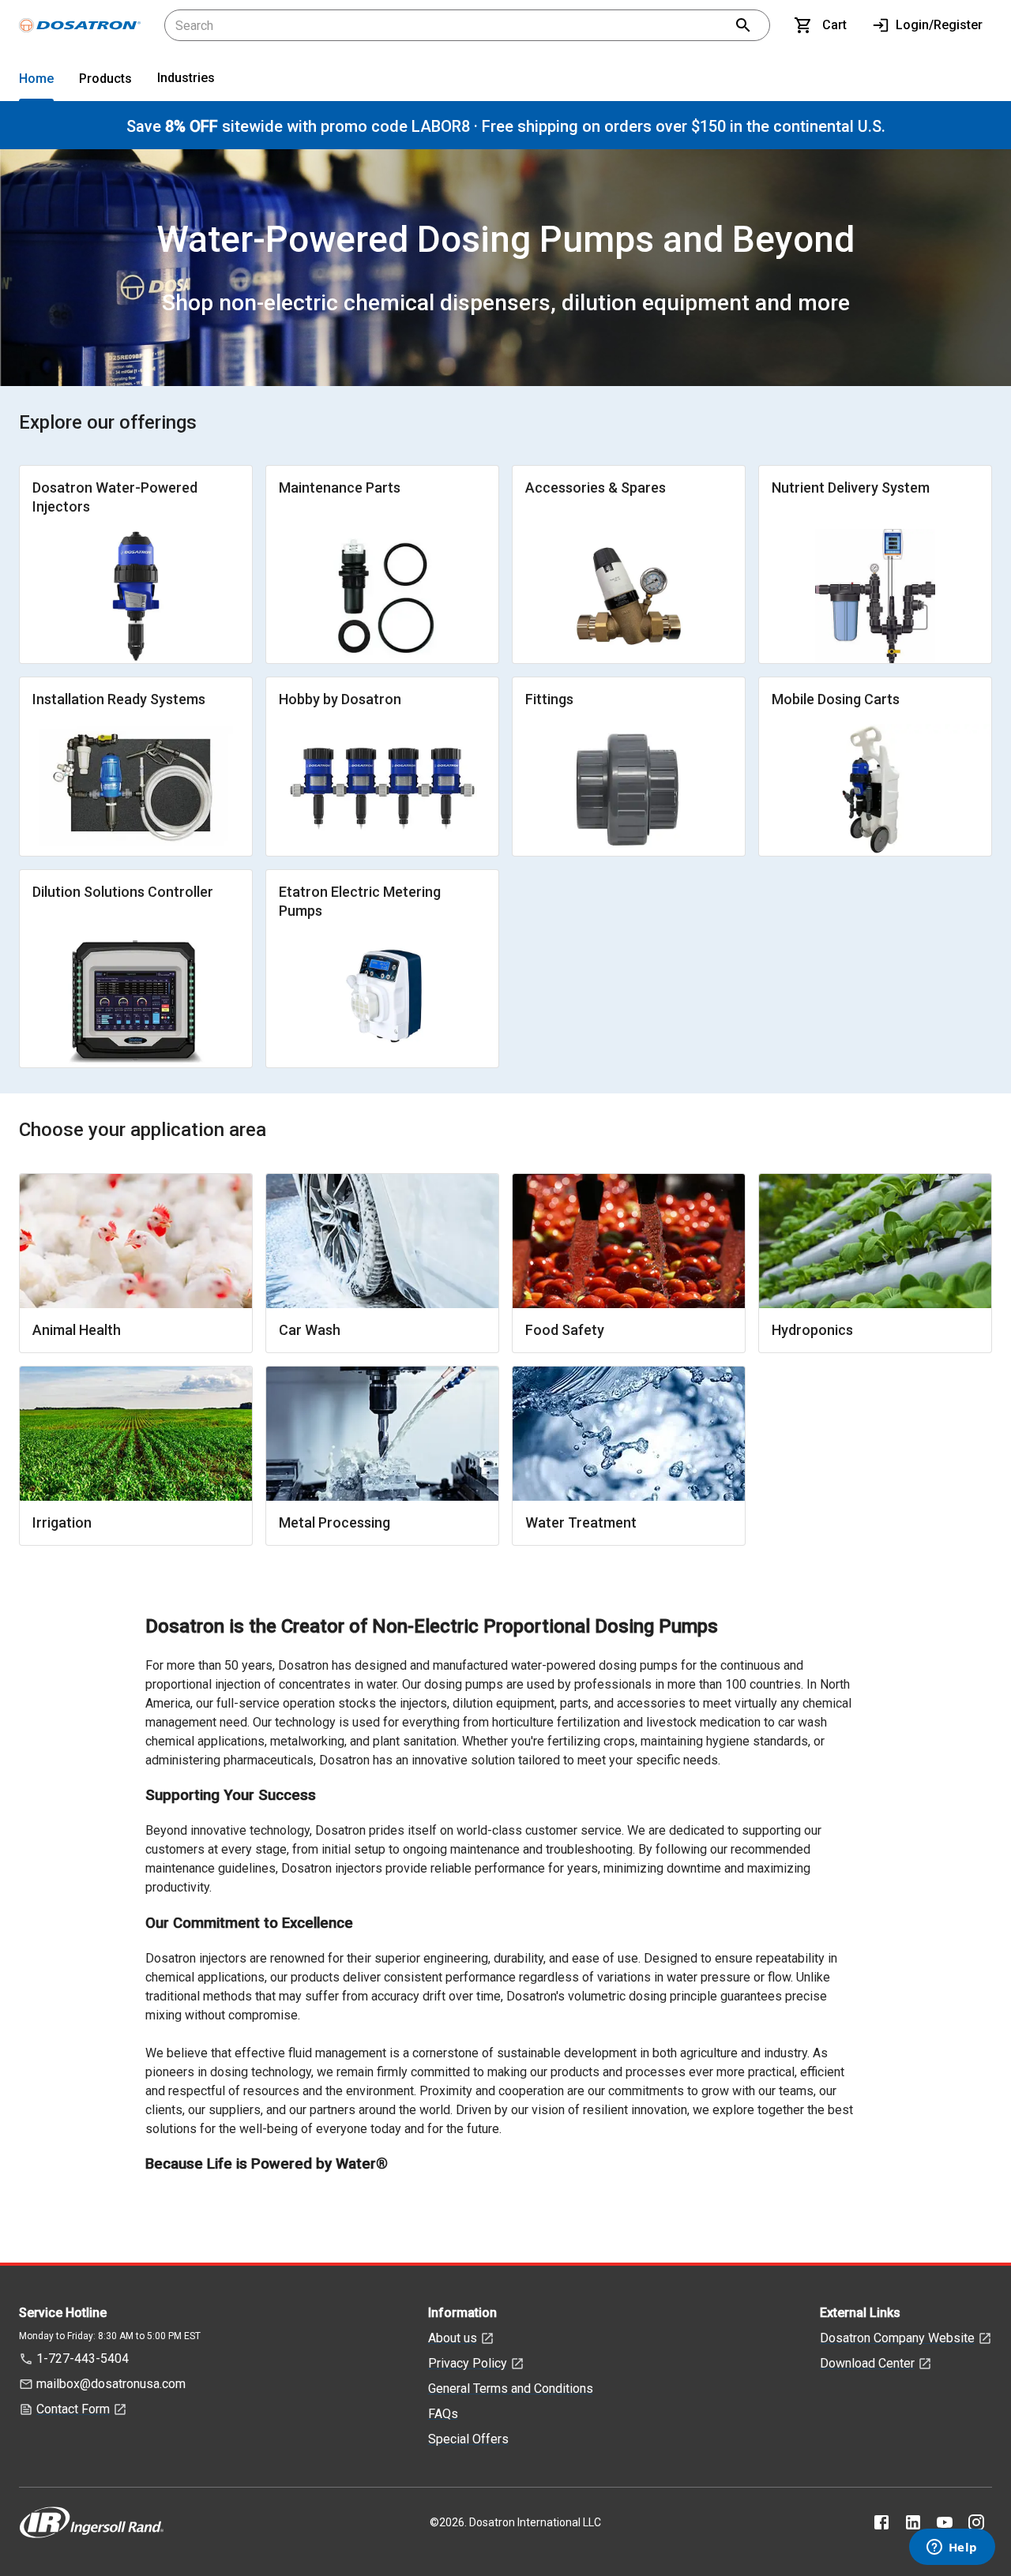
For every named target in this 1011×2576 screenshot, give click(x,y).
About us (453, 2338)
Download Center (867, 2363)
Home (36, 79)
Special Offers (468, 2439)
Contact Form (73, 2409)
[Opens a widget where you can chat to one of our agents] (952, 2548)
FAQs (443, 2414)
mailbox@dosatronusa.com (111, 2384)
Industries (186, 78)
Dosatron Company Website (897, 2338)
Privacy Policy (468, 2363)
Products (105, 79)
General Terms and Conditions (511, 2389)
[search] (743, 25)
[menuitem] (36, 82)
